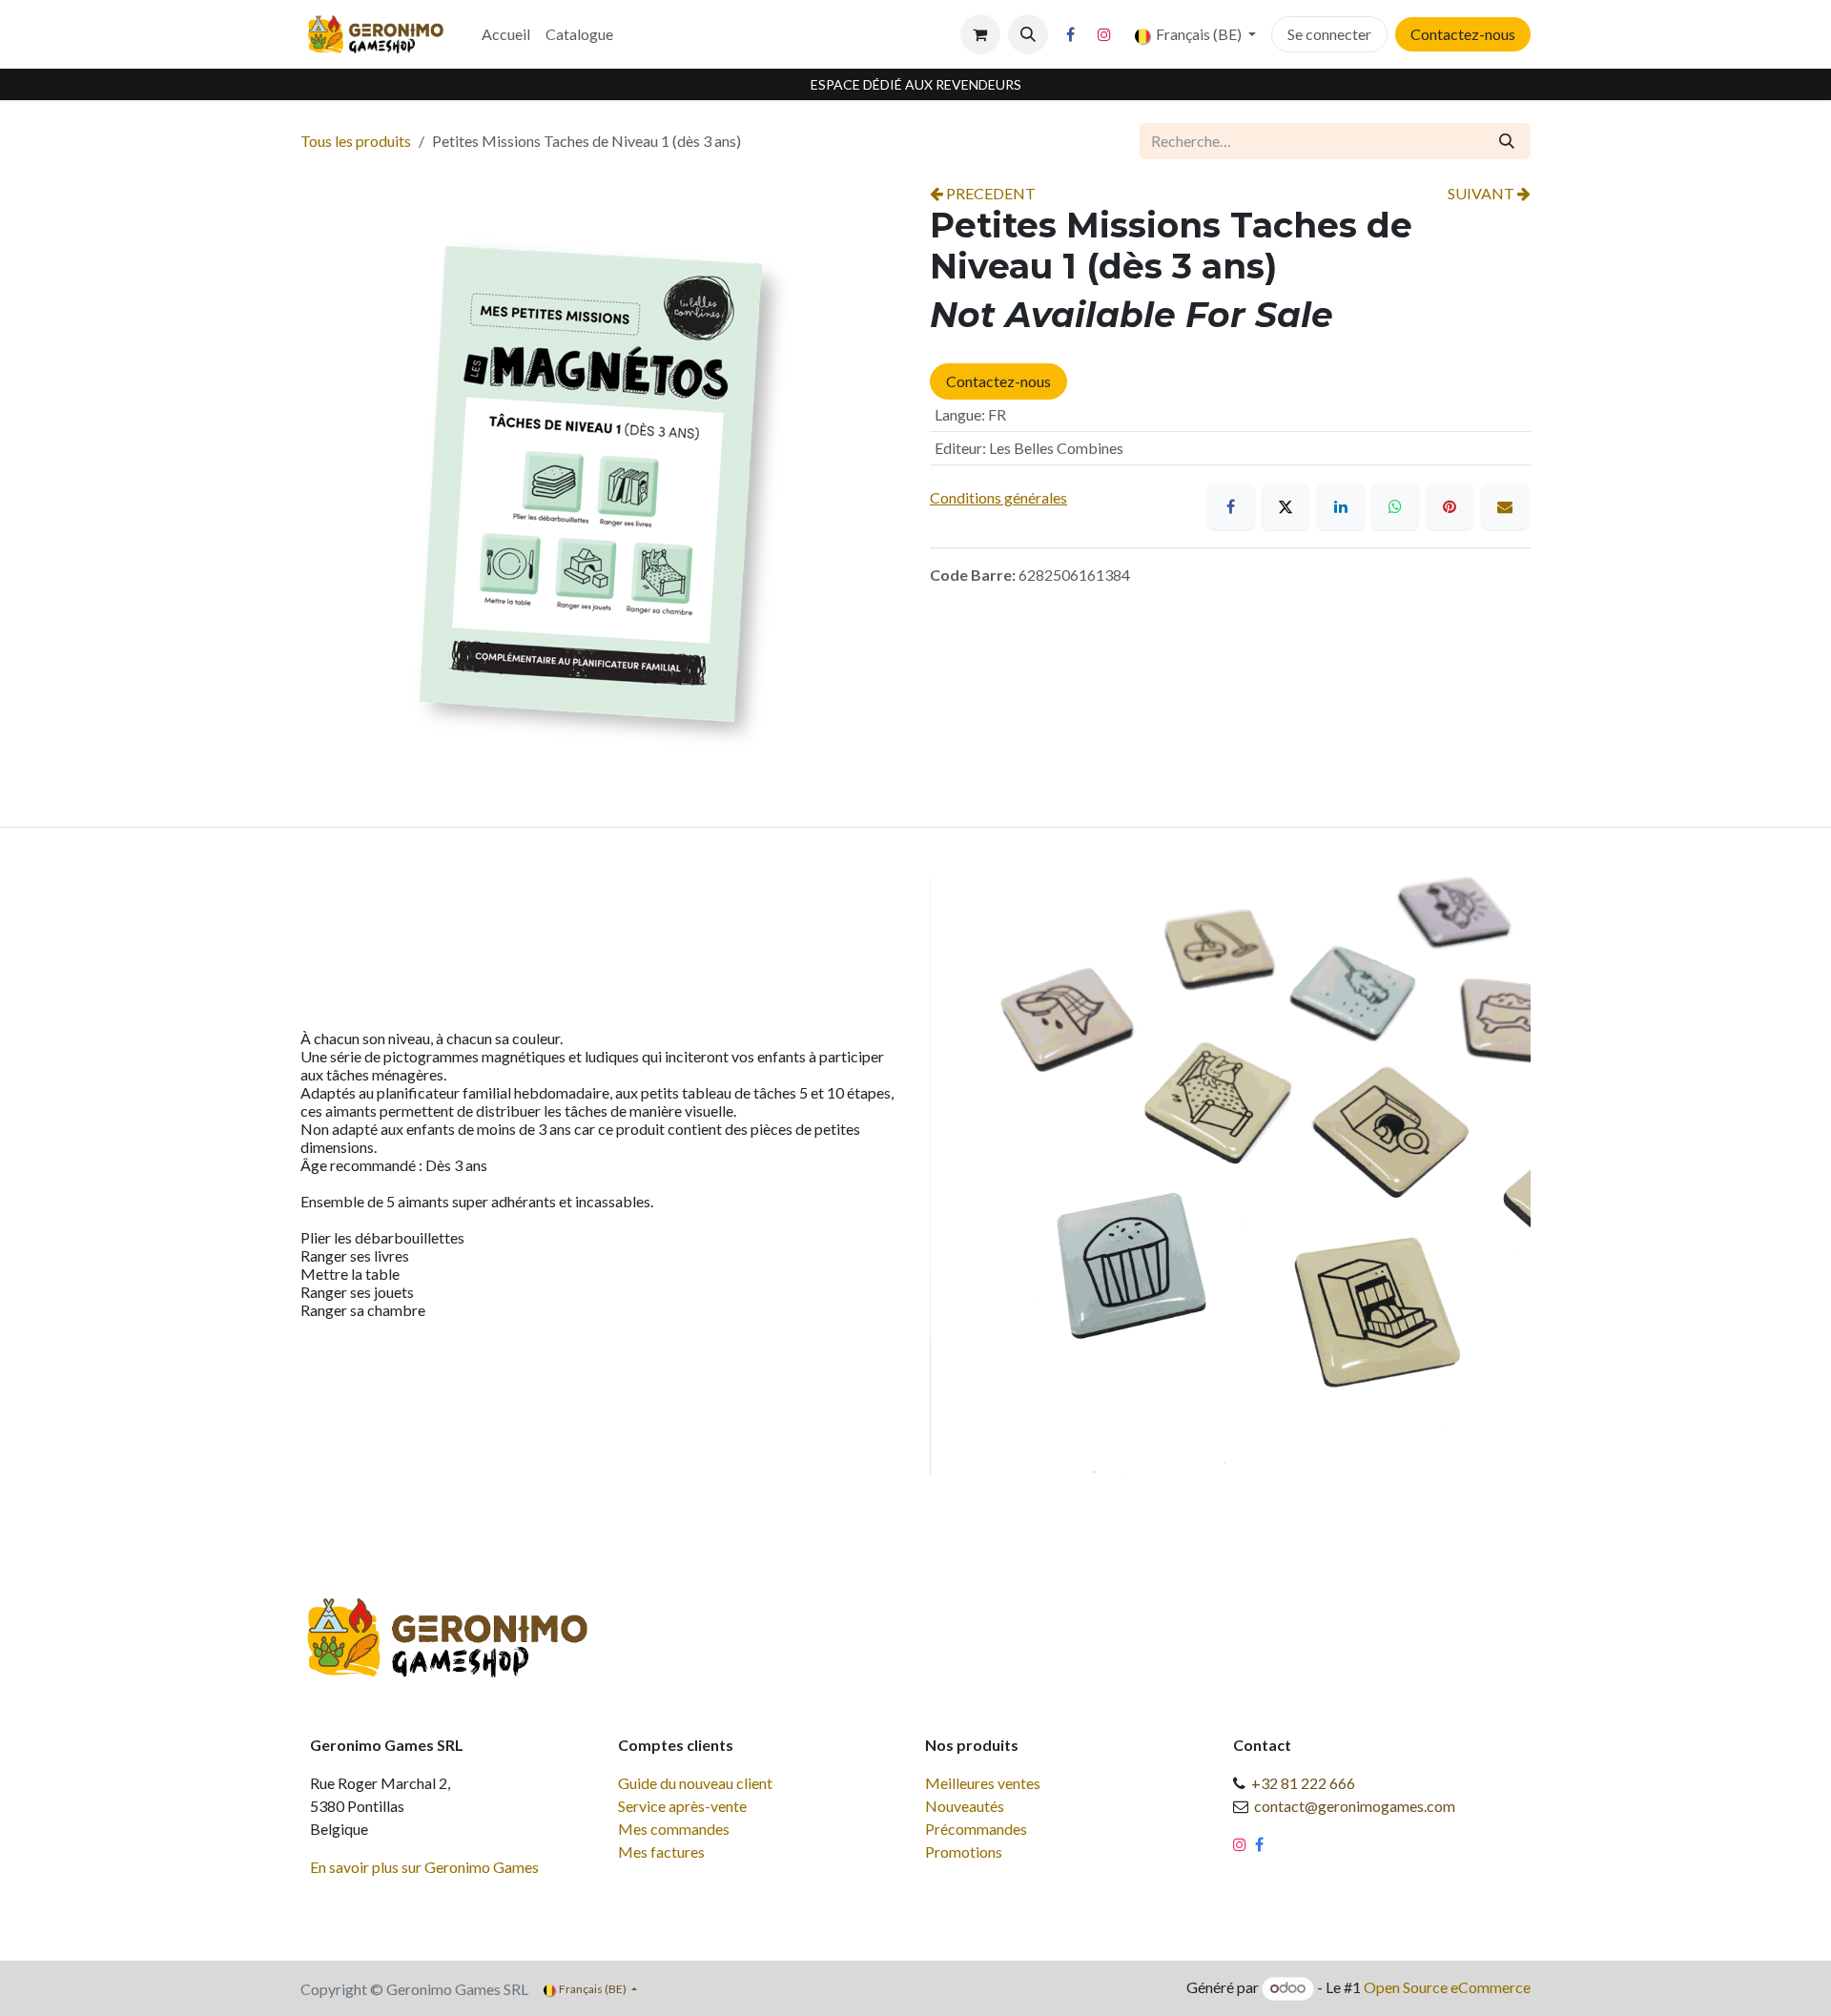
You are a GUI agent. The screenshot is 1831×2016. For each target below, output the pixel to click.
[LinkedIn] (1341, 506)
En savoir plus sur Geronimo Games (424, 1867)
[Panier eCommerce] (980, 34)
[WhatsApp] (1395, 506)
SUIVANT (1482, 193)
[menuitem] (506, 34)
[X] (1286, 506)
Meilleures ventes (983, 1783)
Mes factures (661, 1851)
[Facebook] (1071, 34)
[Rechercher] (1507, 141)
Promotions (964, 1851)
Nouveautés (965, 1806)
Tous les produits (356, 141)
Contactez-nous (1463, 34)
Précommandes (976, 1829)
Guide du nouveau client (695, 1783)
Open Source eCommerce (1447, 1987)
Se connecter (1329, 34)
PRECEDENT (989, 193)
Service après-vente (682, 1806)
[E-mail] (1505, 506)
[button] (1028, 34)
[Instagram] (1104, 34)
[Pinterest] (1450, 506)
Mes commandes (674, 1829)
